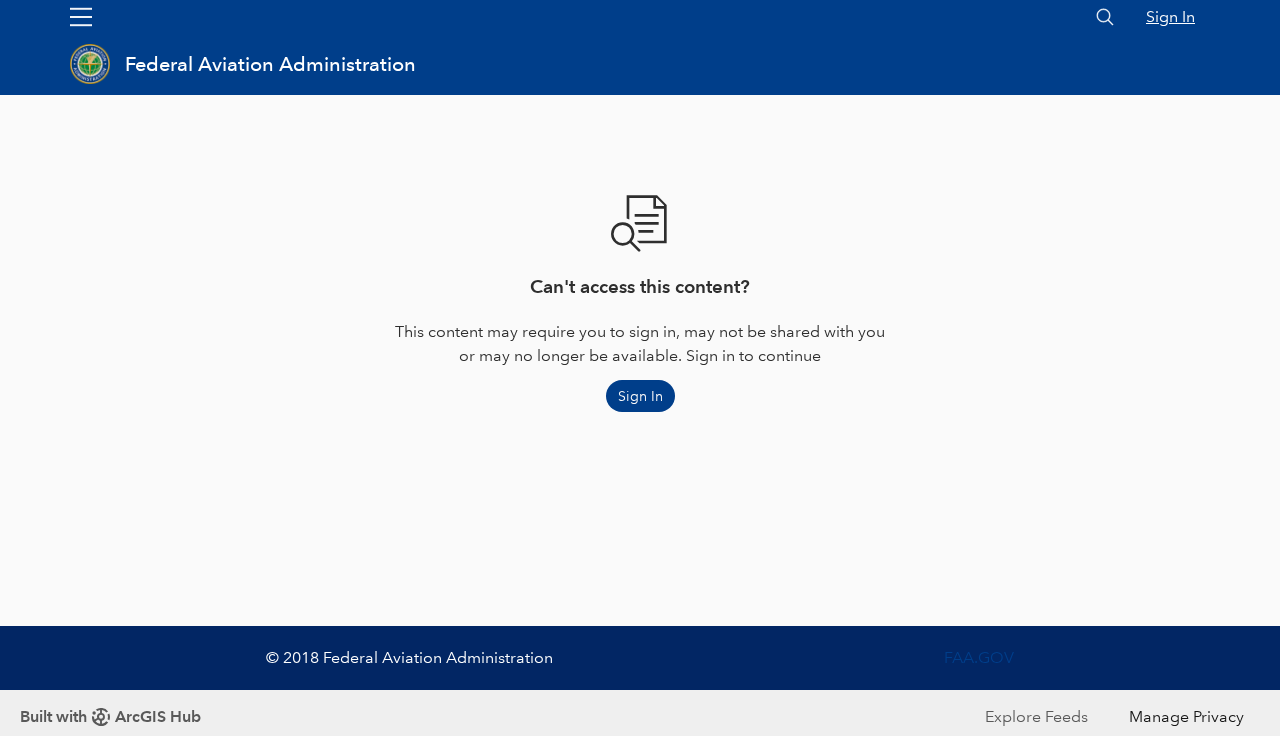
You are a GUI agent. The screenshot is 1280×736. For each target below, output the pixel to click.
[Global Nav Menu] (81, 17)
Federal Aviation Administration (270, 64)
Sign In (1170, 16)
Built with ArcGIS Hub (110, 716)
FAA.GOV (979, 657)
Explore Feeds (1036, 716)
